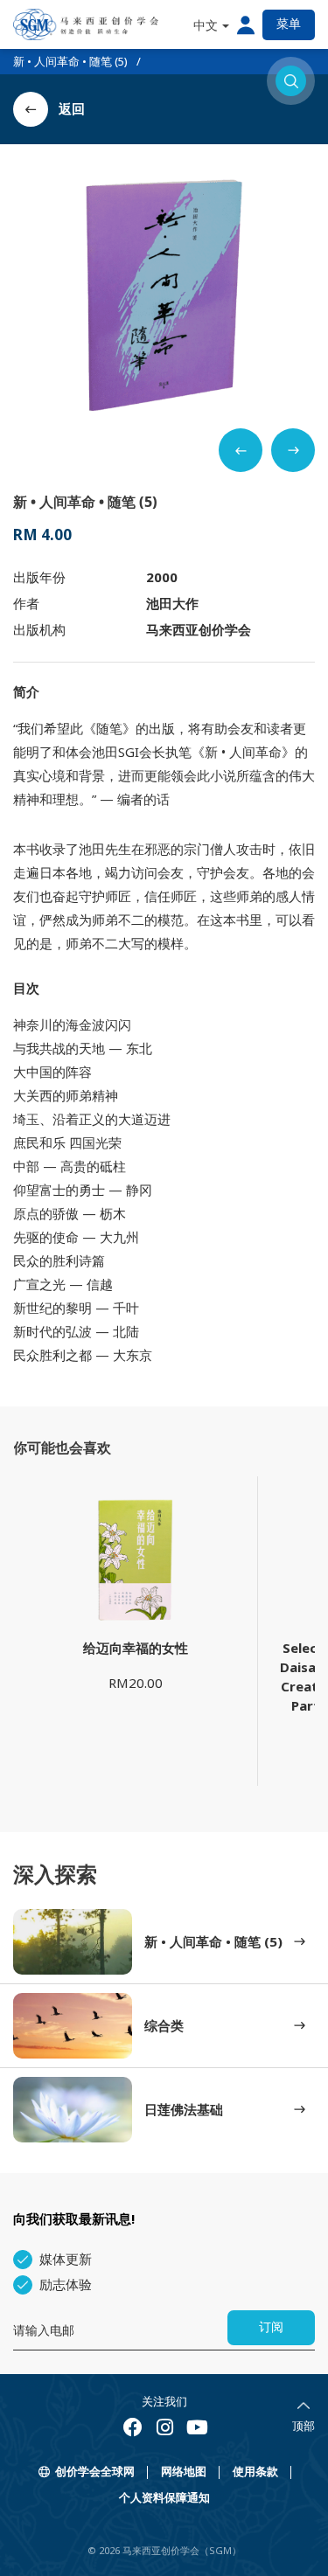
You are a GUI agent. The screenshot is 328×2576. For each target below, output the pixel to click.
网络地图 (184, 2472)
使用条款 (255, 2472)
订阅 (271, 2327)
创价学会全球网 (95, 2472)
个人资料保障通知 (164, 2498)
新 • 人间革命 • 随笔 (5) (70, 61)
